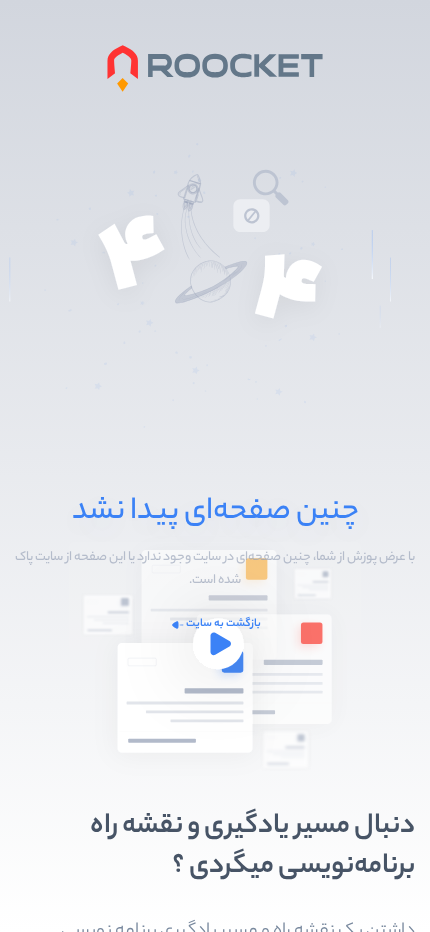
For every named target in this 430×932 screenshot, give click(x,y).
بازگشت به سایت (223, 624)
